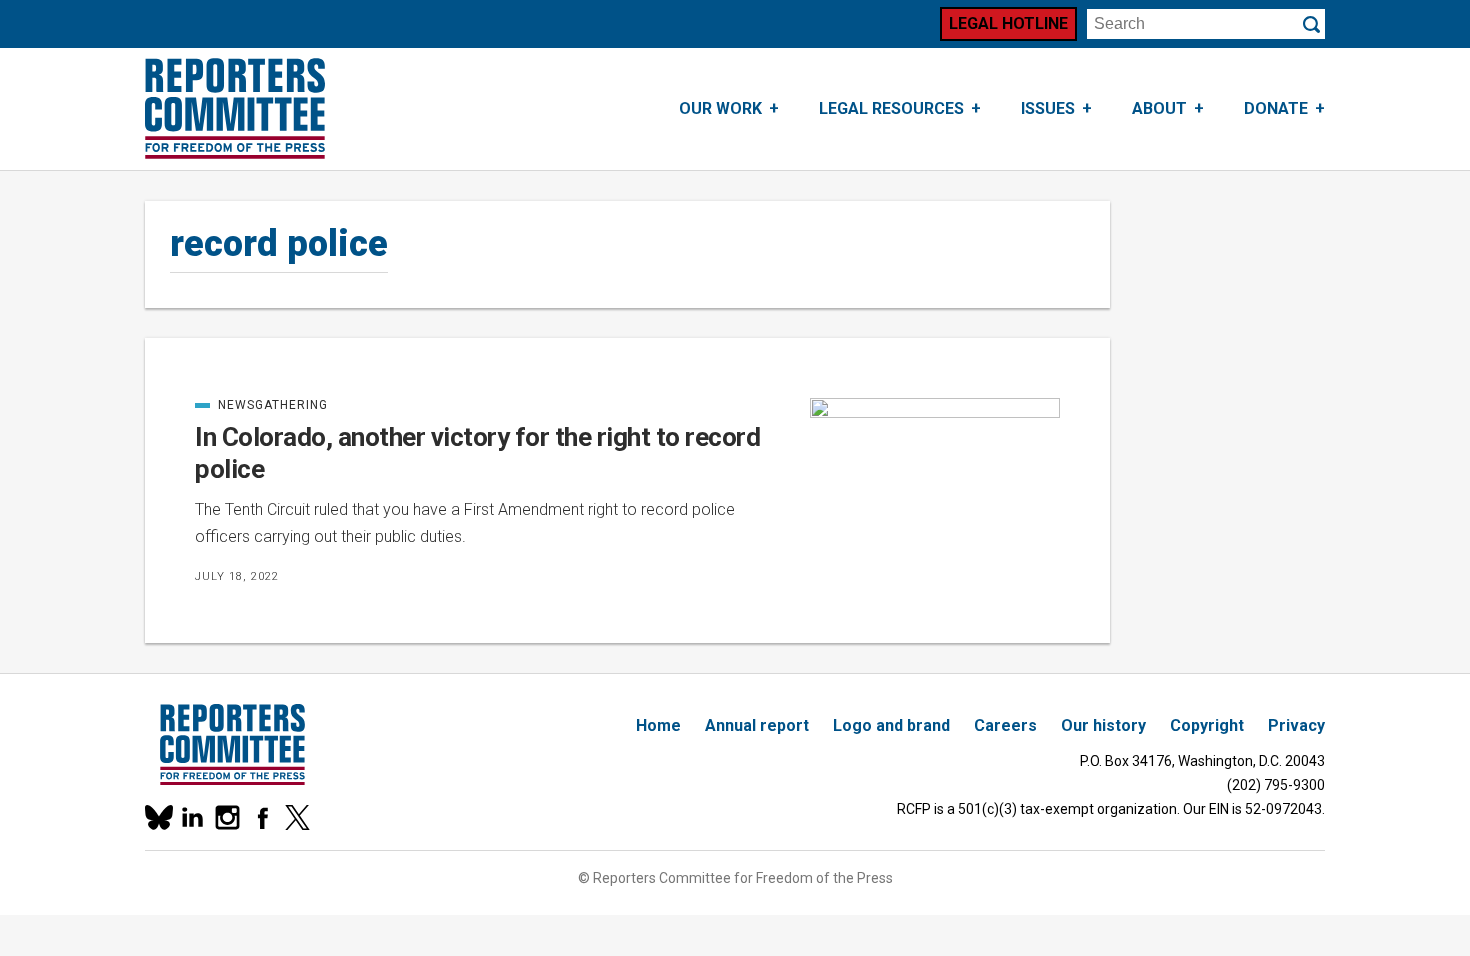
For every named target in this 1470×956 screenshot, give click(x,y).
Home (658, 725)
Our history (1103, 725)
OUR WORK (720, 108)
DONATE (1276, 108)
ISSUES (1048, 108)
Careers (1005, 725)
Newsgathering (261, 405)
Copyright (1207, 725)
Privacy (1296, 725)
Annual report (757, 725)
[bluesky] (157, 817)
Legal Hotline (1008, 23)
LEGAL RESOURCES (891, 108)
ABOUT (1159, 108)
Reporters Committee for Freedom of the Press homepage (235, 109)
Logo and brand (891, 725)
